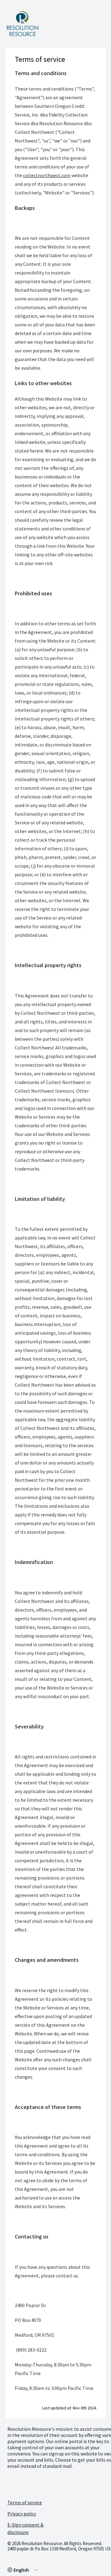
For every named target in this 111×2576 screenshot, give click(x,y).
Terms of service (25, 2502)
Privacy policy (22, 2514)
